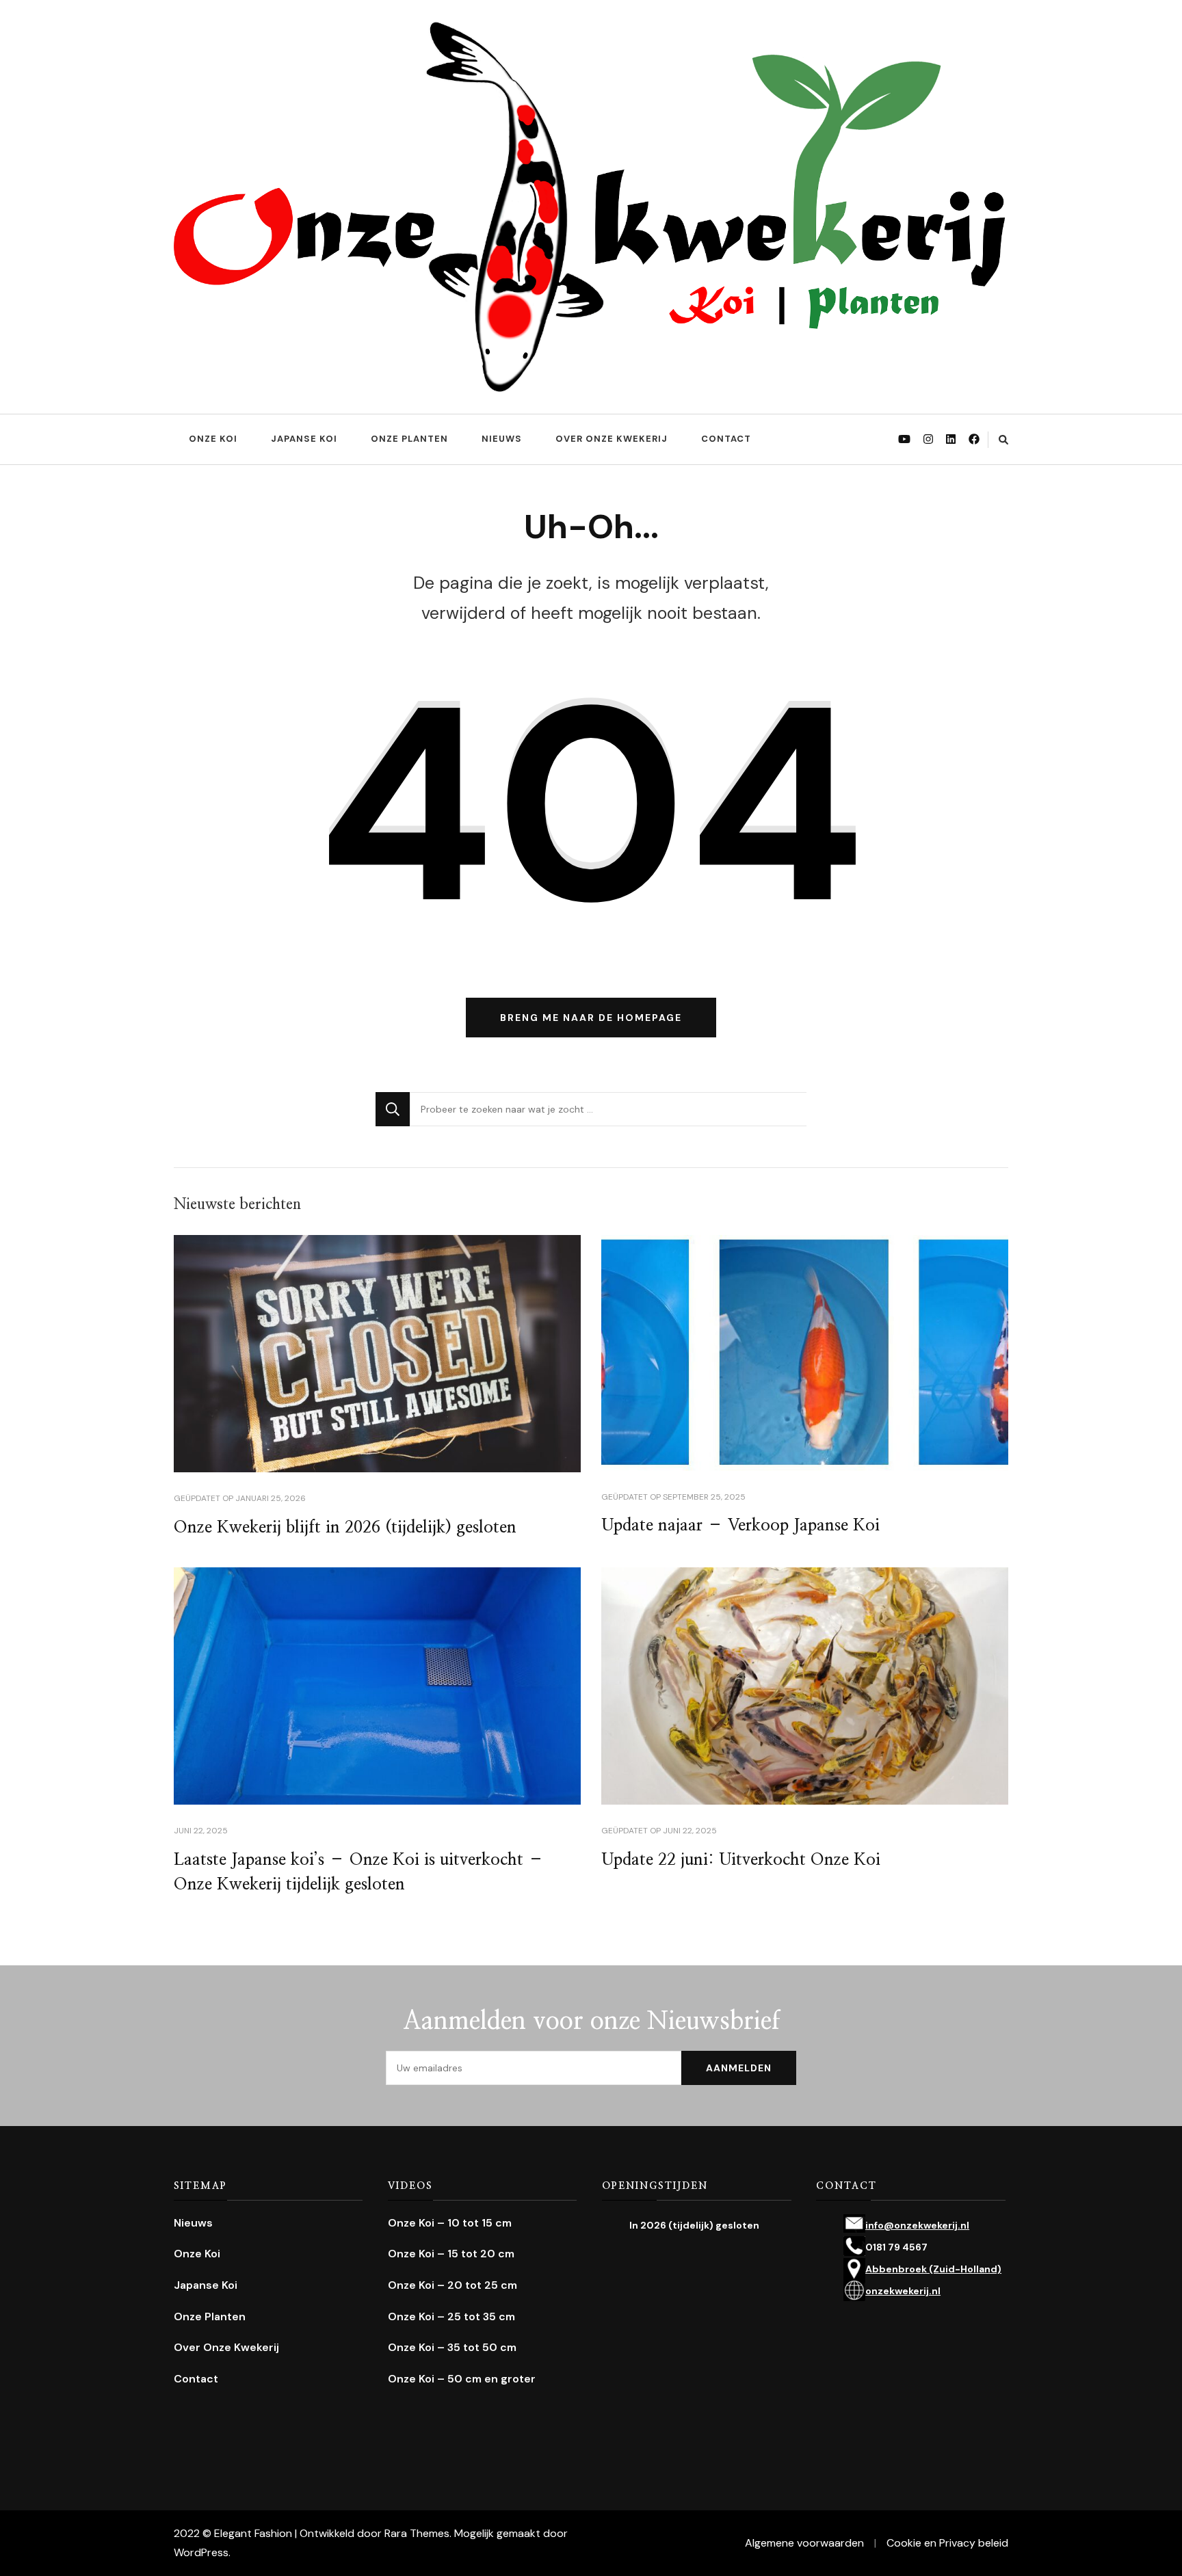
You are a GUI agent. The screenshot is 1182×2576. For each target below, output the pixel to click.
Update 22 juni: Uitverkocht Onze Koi (741, 1860)
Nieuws (502, 439)
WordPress (201, 2552)
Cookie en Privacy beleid (947, 2543)
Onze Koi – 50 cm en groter (462, 2379)
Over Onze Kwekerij (612, 439)
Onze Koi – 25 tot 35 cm (451, 2316)
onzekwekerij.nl (903, 2291)
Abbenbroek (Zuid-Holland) (933, 2269)
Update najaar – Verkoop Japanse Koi (740, 1526)
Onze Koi (213, 439)
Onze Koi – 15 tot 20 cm (451, 2254)
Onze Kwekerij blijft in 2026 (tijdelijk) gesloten (345, 1528)
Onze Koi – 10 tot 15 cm (450, 2223)
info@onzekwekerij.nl (917, 2225)
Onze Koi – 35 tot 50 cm (452, 2347)
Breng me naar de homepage (591, 1018)
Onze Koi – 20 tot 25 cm (452, 2285)
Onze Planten (409, 439)
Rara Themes (417, 2533)
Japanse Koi (304, 439)
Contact (726, 439)
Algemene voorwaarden (804, 2543)
